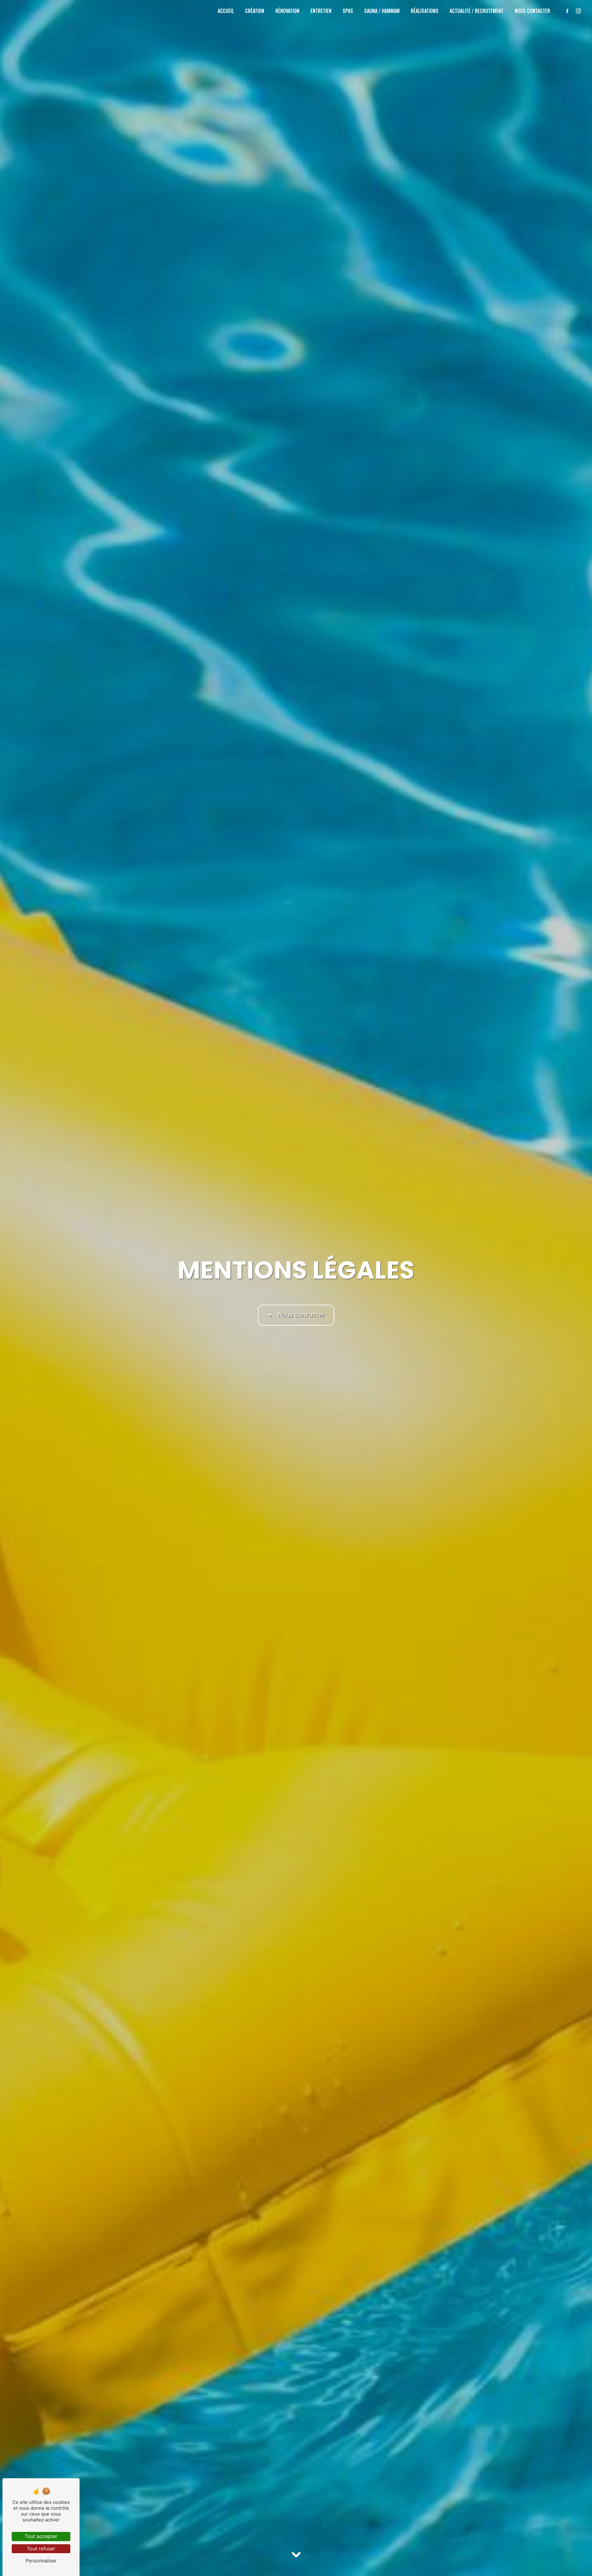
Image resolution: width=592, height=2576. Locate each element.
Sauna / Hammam (382, 11)
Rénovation (287, 11)
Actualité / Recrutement (477, 11)
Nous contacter (532, 11)
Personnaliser (41, 2561)
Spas (348, 11)
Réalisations (425, 11)
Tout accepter (41, 2536)
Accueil (226, 11)
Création (255, 11)
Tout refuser (41, 2549)
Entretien (321, 11)
